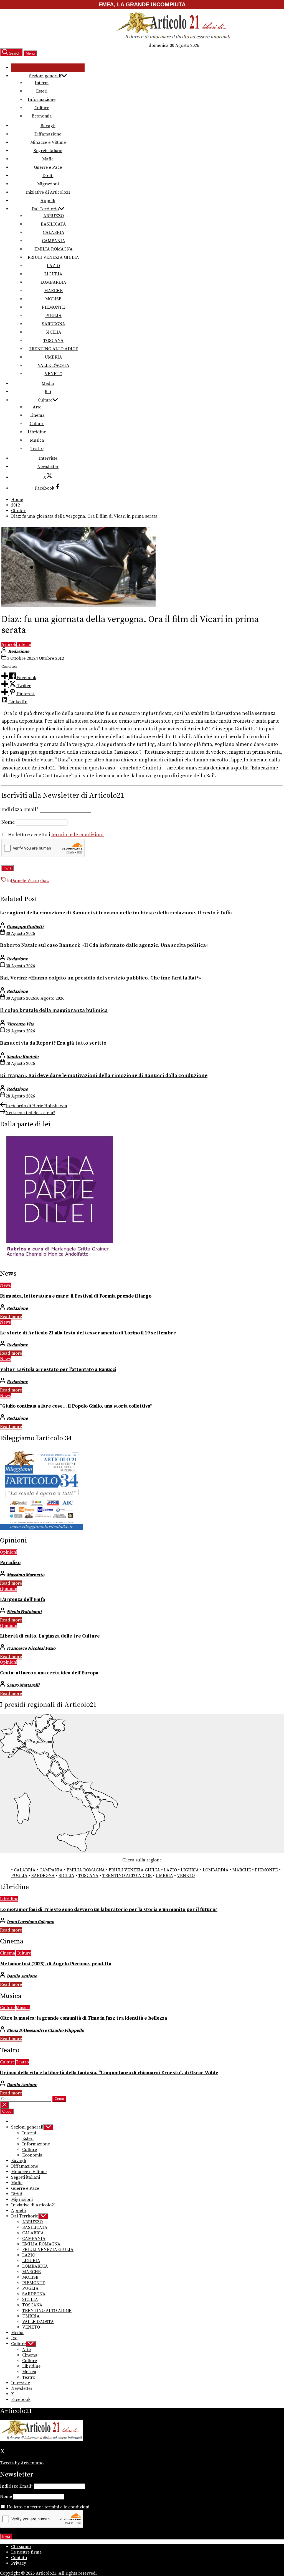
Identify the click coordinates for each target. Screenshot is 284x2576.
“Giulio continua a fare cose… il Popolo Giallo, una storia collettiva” (76, 1406)
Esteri (42, 91)
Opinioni (9, 1552)
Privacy (19, 2563)
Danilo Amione (22, 1976)
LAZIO (53, 266)
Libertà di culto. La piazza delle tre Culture (50, 1636)
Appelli (48, 201)
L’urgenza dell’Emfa (22, 1600)
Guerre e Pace (48, 167)
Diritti (48, 176)
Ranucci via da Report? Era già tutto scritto (53, 1043)
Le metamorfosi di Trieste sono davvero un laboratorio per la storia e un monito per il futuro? (109, 1910)
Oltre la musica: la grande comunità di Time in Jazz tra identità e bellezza (83, 2018)
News (5, 1285)
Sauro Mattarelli (23, 1685)
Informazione (42, 99)
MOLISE (53, 299)
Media (48, 383)
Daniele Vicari (25, 881)
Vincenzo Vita (20, 1024)
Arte (37, 407)
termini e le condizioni (78, 835)
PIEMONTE (53, 307)
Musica (37, 440)
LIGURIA (53, 274)
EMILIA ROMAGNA (54, 249)
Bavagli (48, 126)
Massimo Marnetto (26, 1575)
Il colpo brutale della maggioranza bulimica (54, 1010)
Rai (48, 392)
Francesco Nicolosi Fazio (31, 1648)
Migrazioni (48, 184)
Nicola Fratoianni (24, 1612)
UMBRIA (53, 357)
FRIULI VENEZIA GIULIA (53, 257)
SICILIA (53, 332)
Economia (42, 116)
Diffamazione (48, 134)
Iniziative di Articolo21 (48, 192)
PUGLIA (53, 316)
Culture (42, 108)
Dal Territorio (45, 209)
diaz (45, 881)
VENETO (54, 374)
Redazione (19, 651)
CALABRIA (54, 232)
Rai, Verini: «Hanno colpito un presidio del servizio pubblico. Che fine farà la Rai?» (101, 978)
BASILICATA (53, 224)
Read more (11, 1317)
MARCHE (53, 291)
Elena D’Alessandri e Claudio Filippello (45, 2030)
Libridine (37, 432)
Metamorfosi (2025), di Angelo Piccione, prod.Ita (56, 1964)
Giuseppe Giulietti (25, 927)
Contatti (19, 2558)
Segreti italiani (48, 151)
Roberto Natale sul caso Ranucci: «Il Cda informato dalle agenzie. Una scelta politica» (104, 945)
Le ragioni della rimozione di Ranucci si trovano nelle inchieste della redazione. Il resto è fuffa (116, 913)
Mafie (48, 159)
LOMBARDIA (53, 282)
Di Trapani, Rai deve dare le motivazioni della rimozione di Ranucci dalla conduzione (104, 1075)
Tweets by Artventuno (22, 2463)
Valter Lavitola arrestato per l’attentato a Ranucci (58, 1370)
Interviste (48, 458)
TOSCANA (53, 341)
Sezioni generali (45, 76)
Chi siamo (21, 2547)
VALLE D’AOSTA (54, 365)
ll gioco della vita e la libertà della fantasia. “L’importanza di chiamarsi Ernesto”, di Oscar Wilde (109, 2073)
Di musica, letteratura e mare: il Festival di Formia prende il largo (76, 1296)
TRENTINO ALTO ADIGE (54, 349)
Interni (42, 83)
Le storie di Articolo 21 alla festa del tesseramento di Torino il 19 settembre (88, 1333)
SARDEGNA (54, 324)
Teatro (37, 449)
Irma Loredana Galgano (30, 1922)
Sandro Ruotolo (23, 1057)
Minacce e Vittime (48, 142)
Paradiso (10, 1563)
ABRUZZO (54, 216)
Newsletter (48, 467)
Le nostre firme (26, 2552)
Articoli (9, 644)
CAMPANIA (54, 241)
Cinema (37, 415)
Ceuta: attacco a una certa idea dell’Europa (49, 1673)
